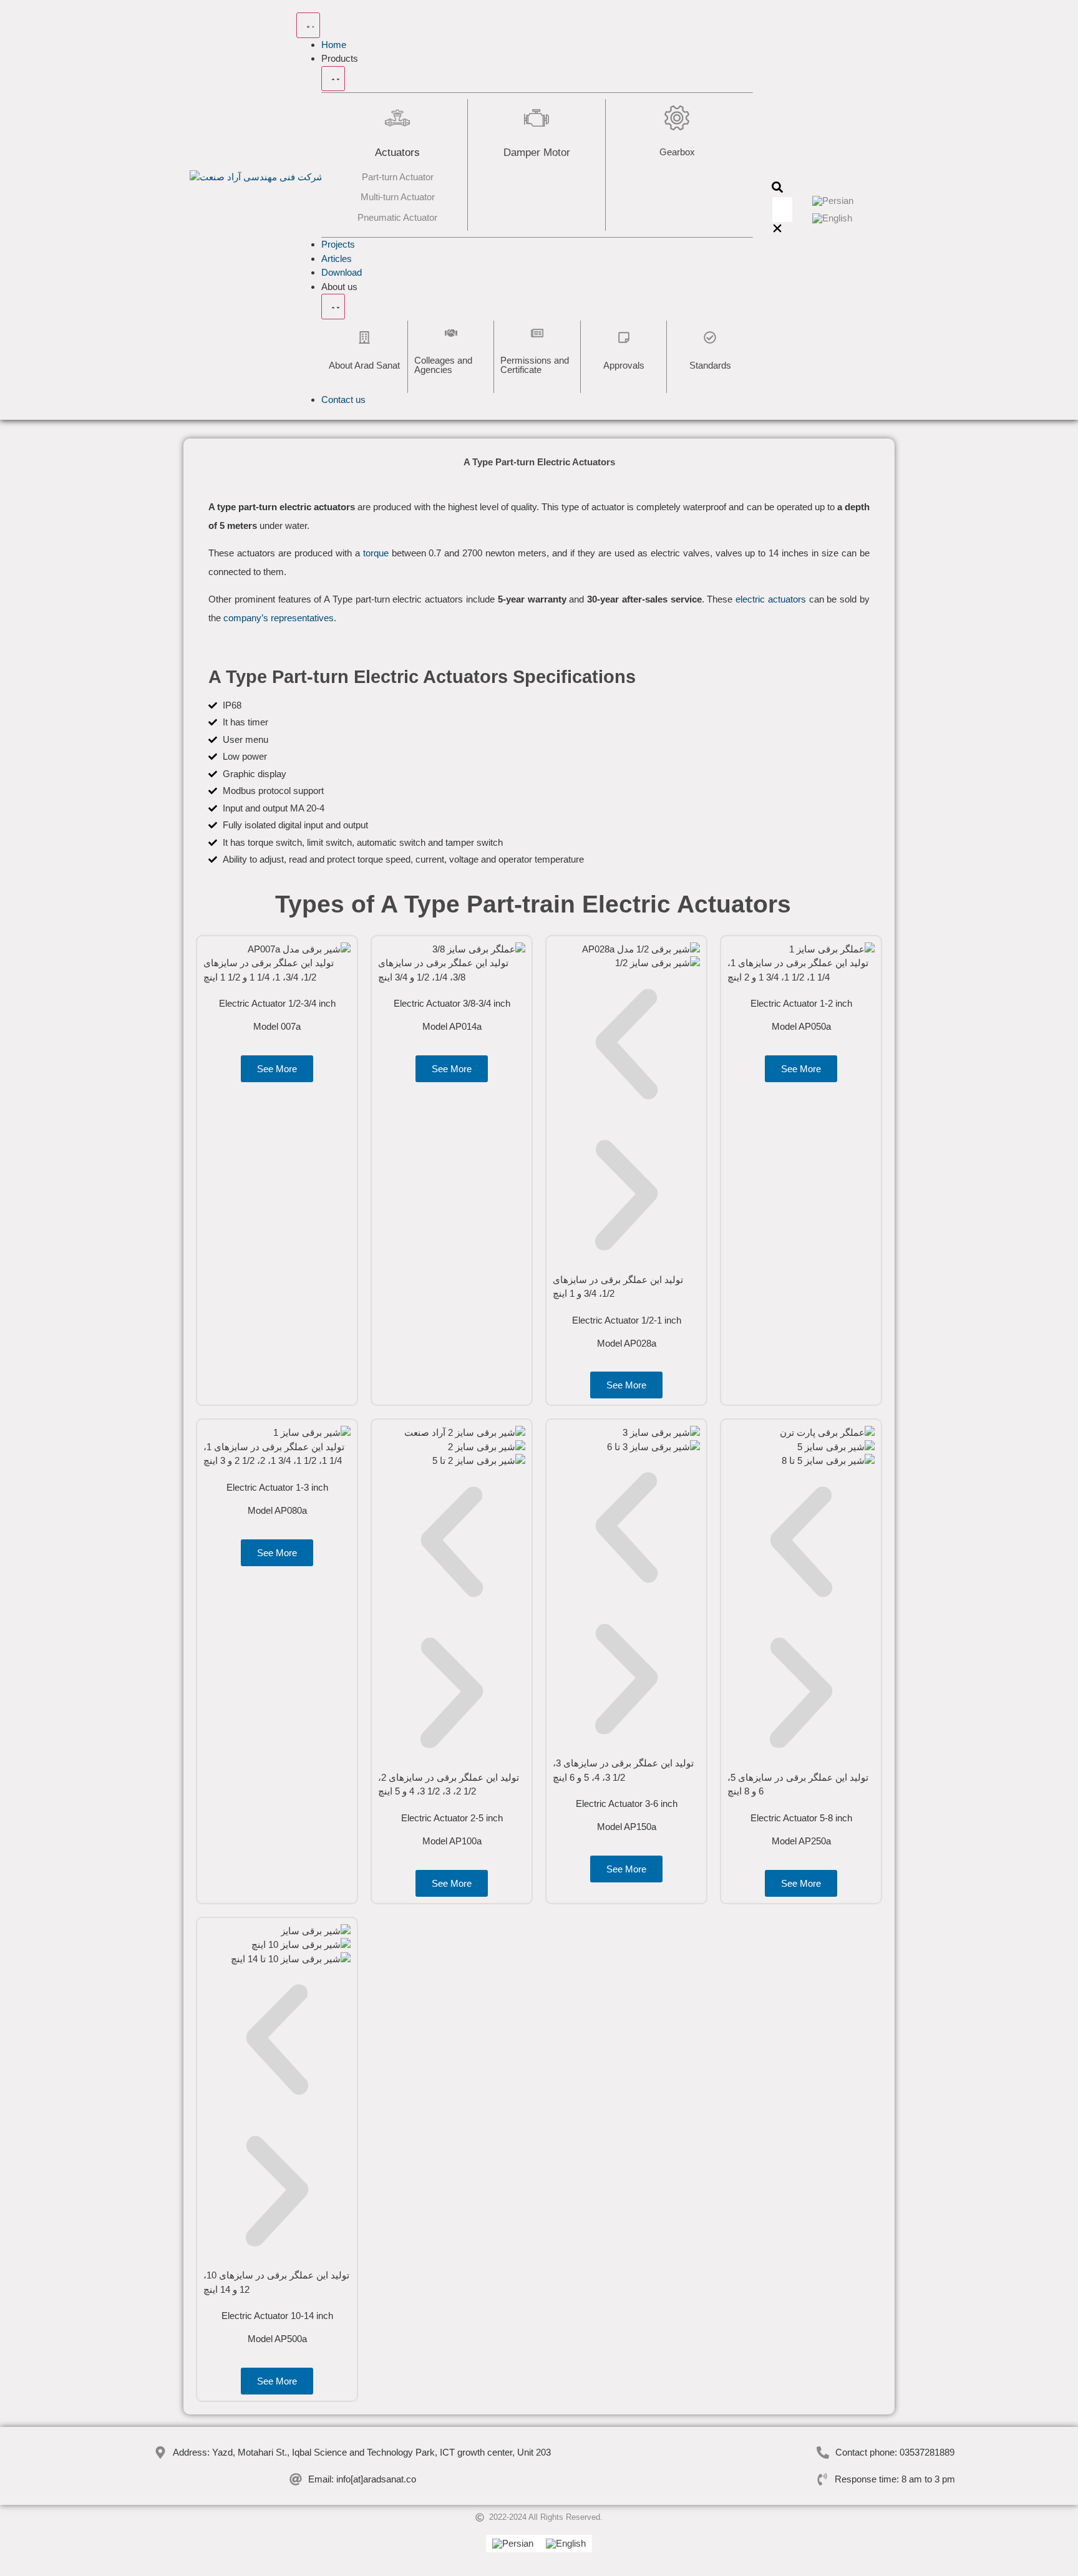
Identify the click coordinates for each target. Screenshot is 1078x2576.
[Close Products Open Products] (333, 79)
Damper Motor (537, 153)
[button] (777, 189)
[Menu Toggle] (308, 25)
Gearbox (677, 152)
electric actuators (772, 599)
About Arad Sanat (364, 365)
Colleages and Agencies (443, 365)
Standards (710, 365)
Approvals (624, 365)
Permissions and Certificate (535, 365)
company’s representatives (279, 618)
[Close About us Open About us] (333, 307)
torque (376, 553)
